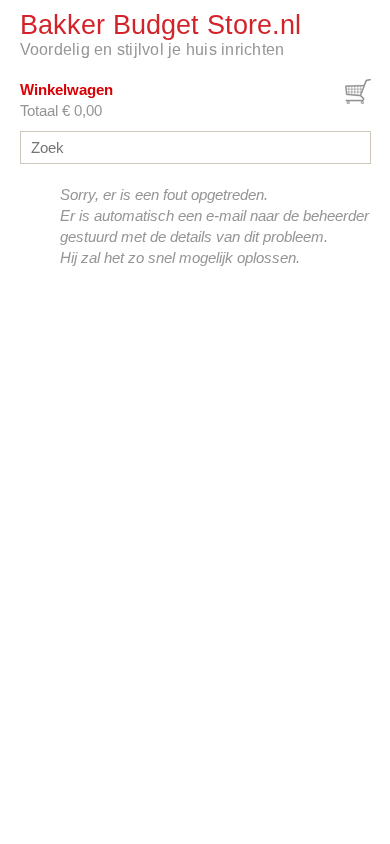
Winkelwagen (66, 89)
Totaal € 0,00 (61, 110)
